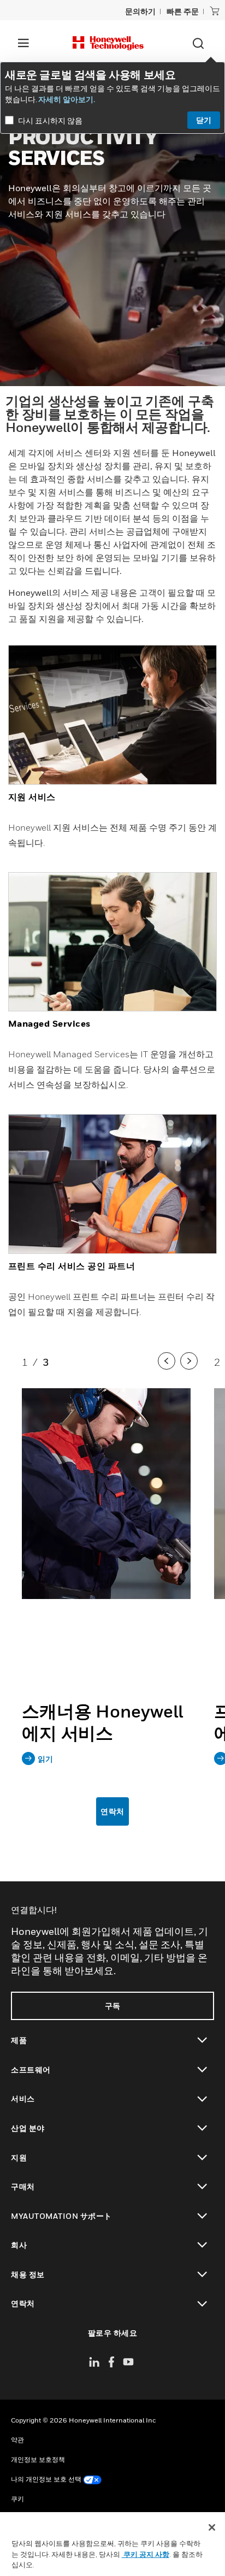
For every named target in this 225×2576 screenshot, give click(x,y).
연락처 (112, 1811)
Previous (168, 1371)
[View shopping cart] (215, 11)
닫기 (204, 120)
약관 (17, 2440)
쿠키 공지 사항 (146, 2554)
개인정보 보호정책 (38, 2459)
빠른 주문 (183, 11)
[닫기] (212, 2527)
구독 (113, 2006)
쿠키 (17, 2499)
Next (190, 1371)
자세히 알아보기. (67, 99)
